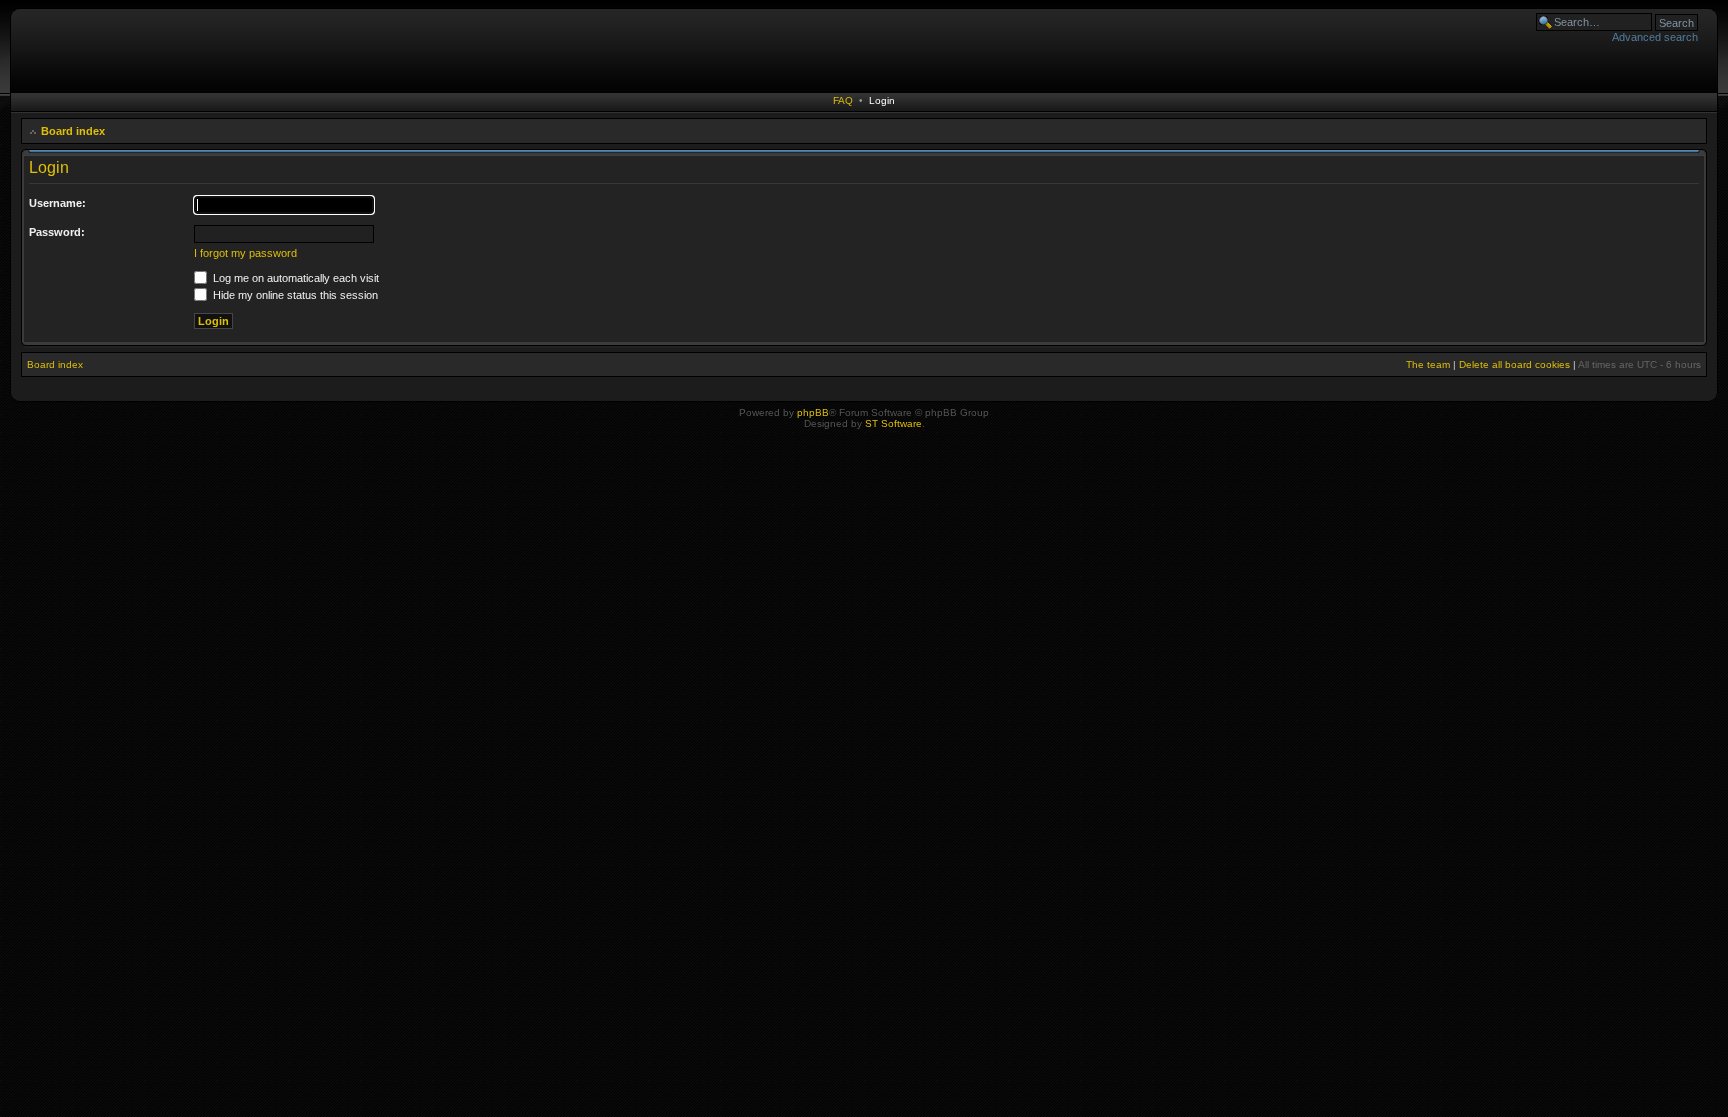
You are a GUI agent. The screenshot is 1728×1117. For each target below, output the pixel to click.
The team (1428, 364)
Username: (57, 203)
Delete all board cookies (1514, 364)
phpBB (813, 412)
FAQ (843, 100)
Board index (73, 131)
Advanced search (1655, 37)
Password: (57, 232)
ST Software (893, 423)
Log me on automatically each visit (294, 278)
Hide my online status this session (294, 295)
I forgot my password (245, 253)
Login (882, 100)
